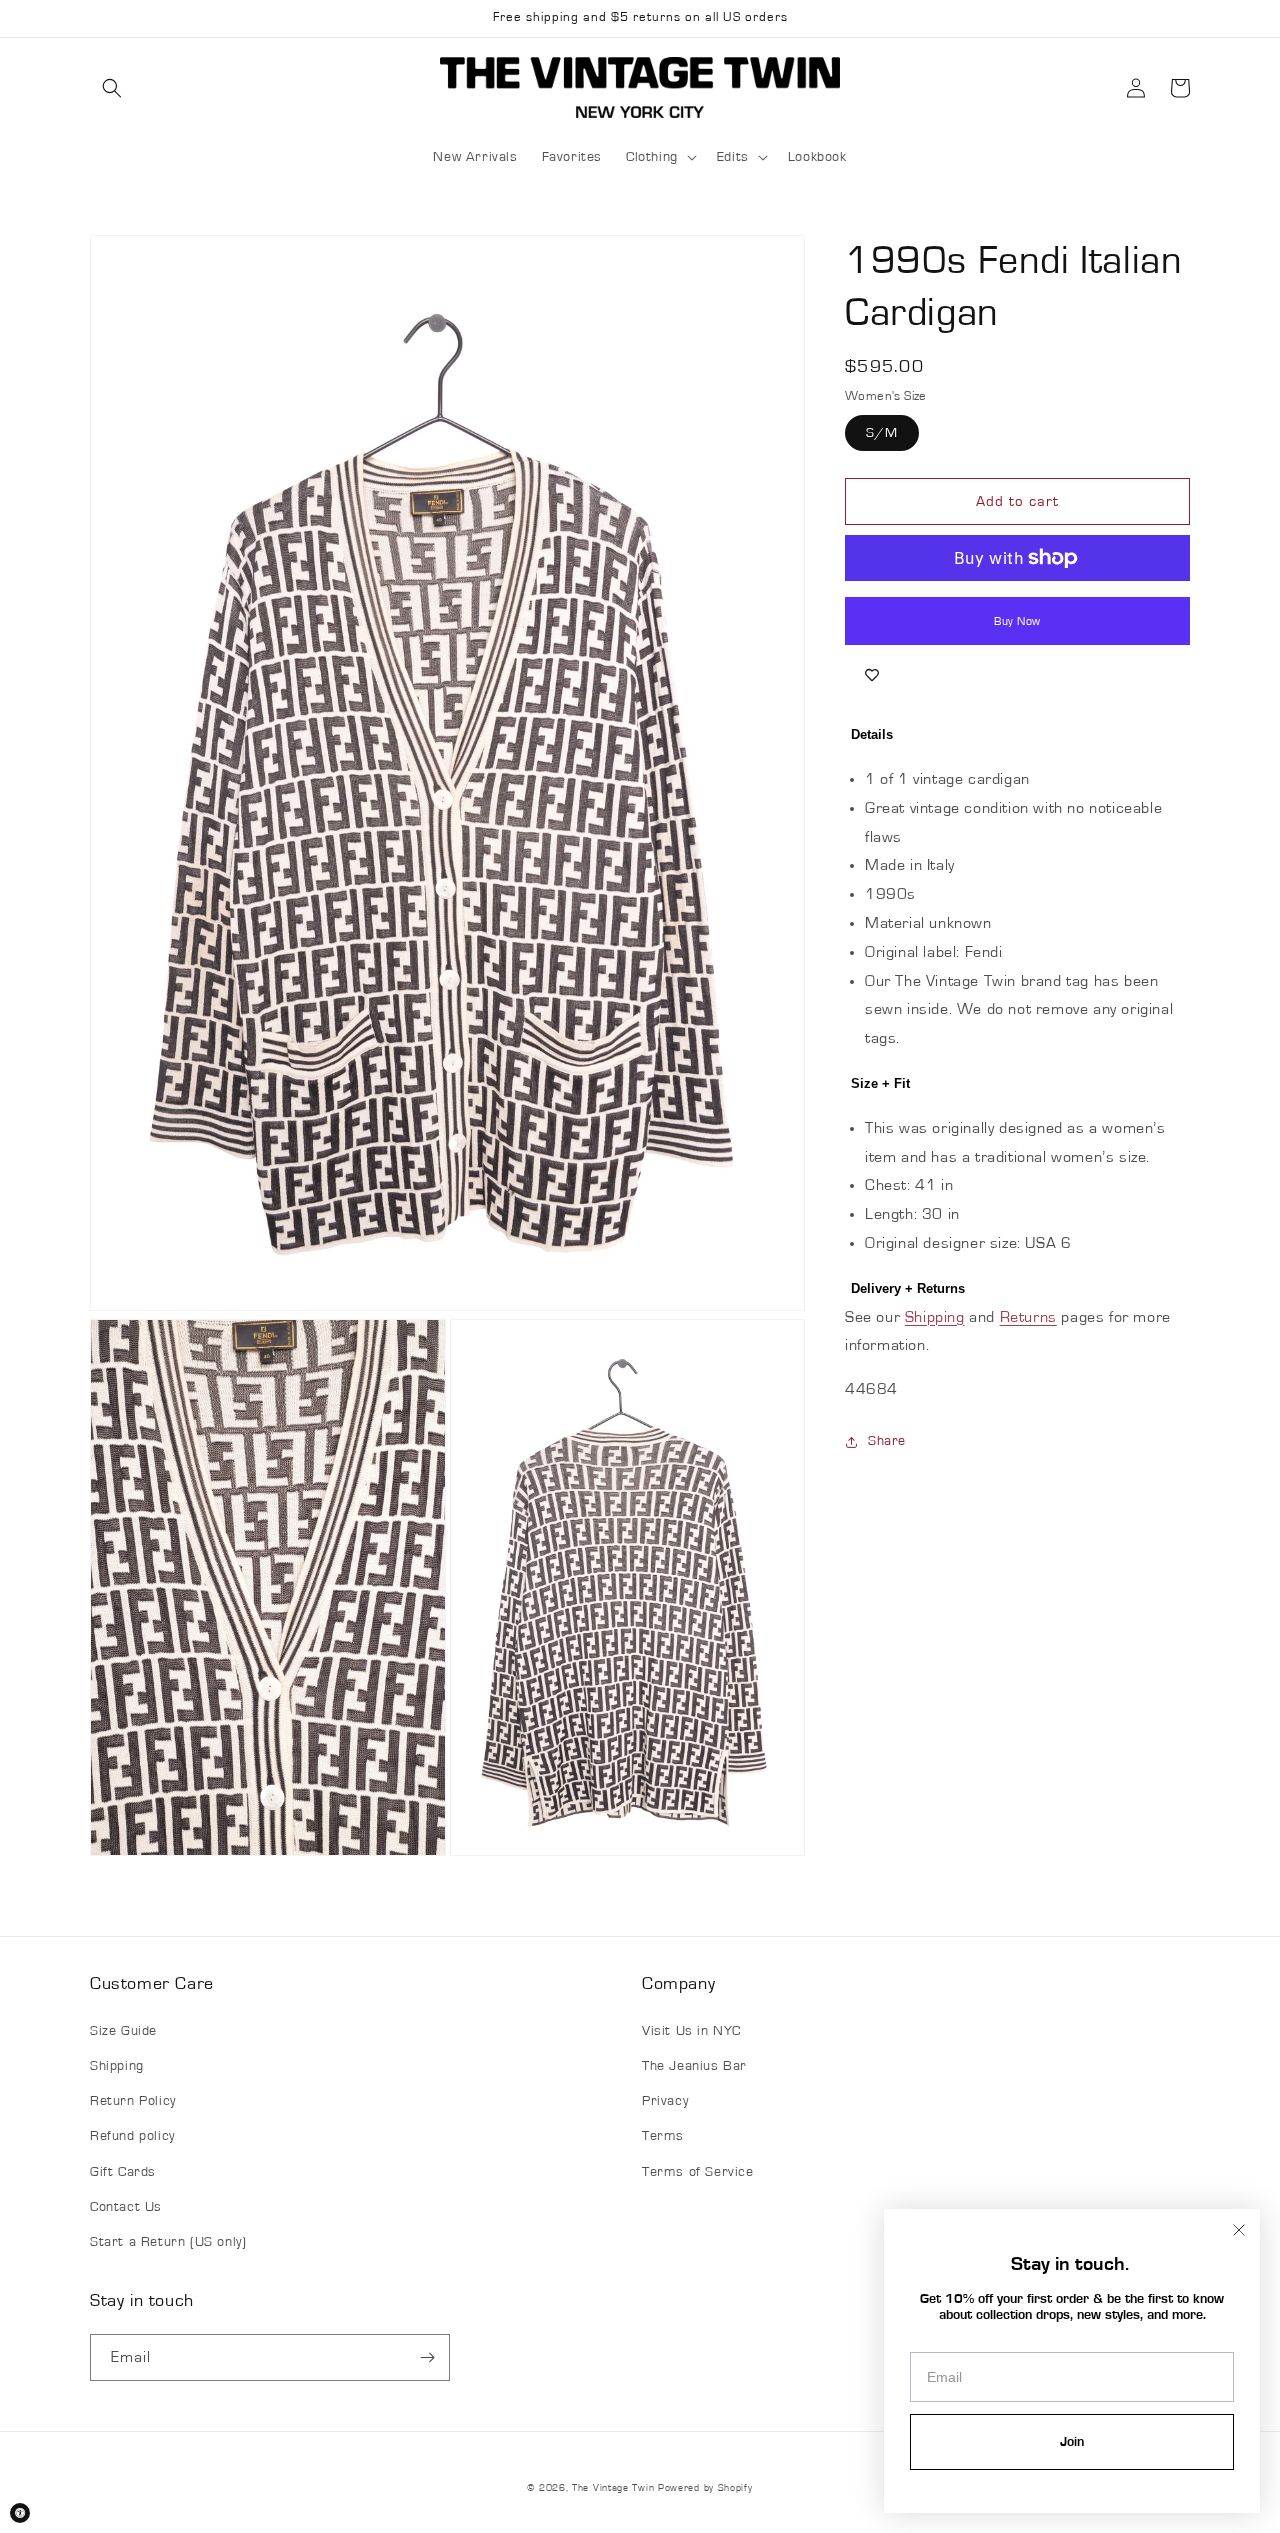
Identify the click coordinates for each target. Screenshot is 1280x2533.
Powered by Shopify (705, 2488)
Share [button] (887, 1441)
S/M (882, 433)
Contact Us (126, 2207)
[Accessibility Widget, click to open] (20, 2513)
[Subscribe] (427, 2357)
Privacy (665, 2101)
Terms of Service (698, 2172)
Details (872, 734)
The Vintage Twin (613, 2488)
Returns (1028, 1317)
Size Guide (123, 2031)
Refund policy (132, 2136)
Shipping (935, 1317)
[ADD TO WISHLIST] (872, 675)
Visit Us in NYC (691, 2031)
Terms (663, 2136)
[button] (112, 88)
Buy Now (1017, 621)
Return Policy (133, 2101)
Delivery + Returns (908, 1288)
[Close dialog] (1239, 2230)
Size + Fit (880, 1083)
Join (1072, 2442)
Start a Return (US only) (168, 2242)
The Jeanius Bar (694, 2066)
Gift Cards (123, 2172)
